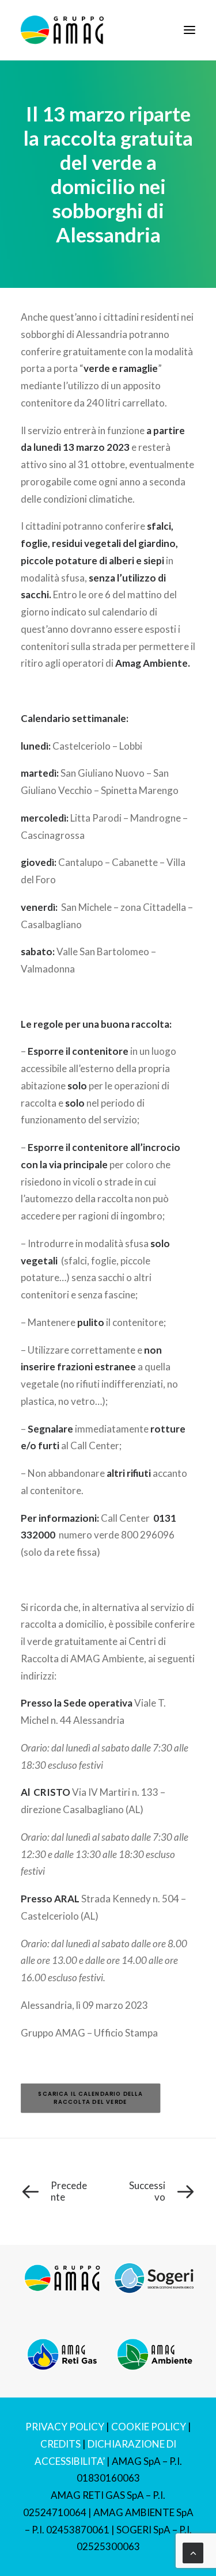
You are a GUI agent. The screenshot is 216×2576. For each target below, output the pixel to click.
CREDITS (60, 2444)
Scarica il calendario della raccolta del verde (91, 2098)
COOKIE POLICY (149, 2427)
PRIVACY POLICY (65, 2427)
